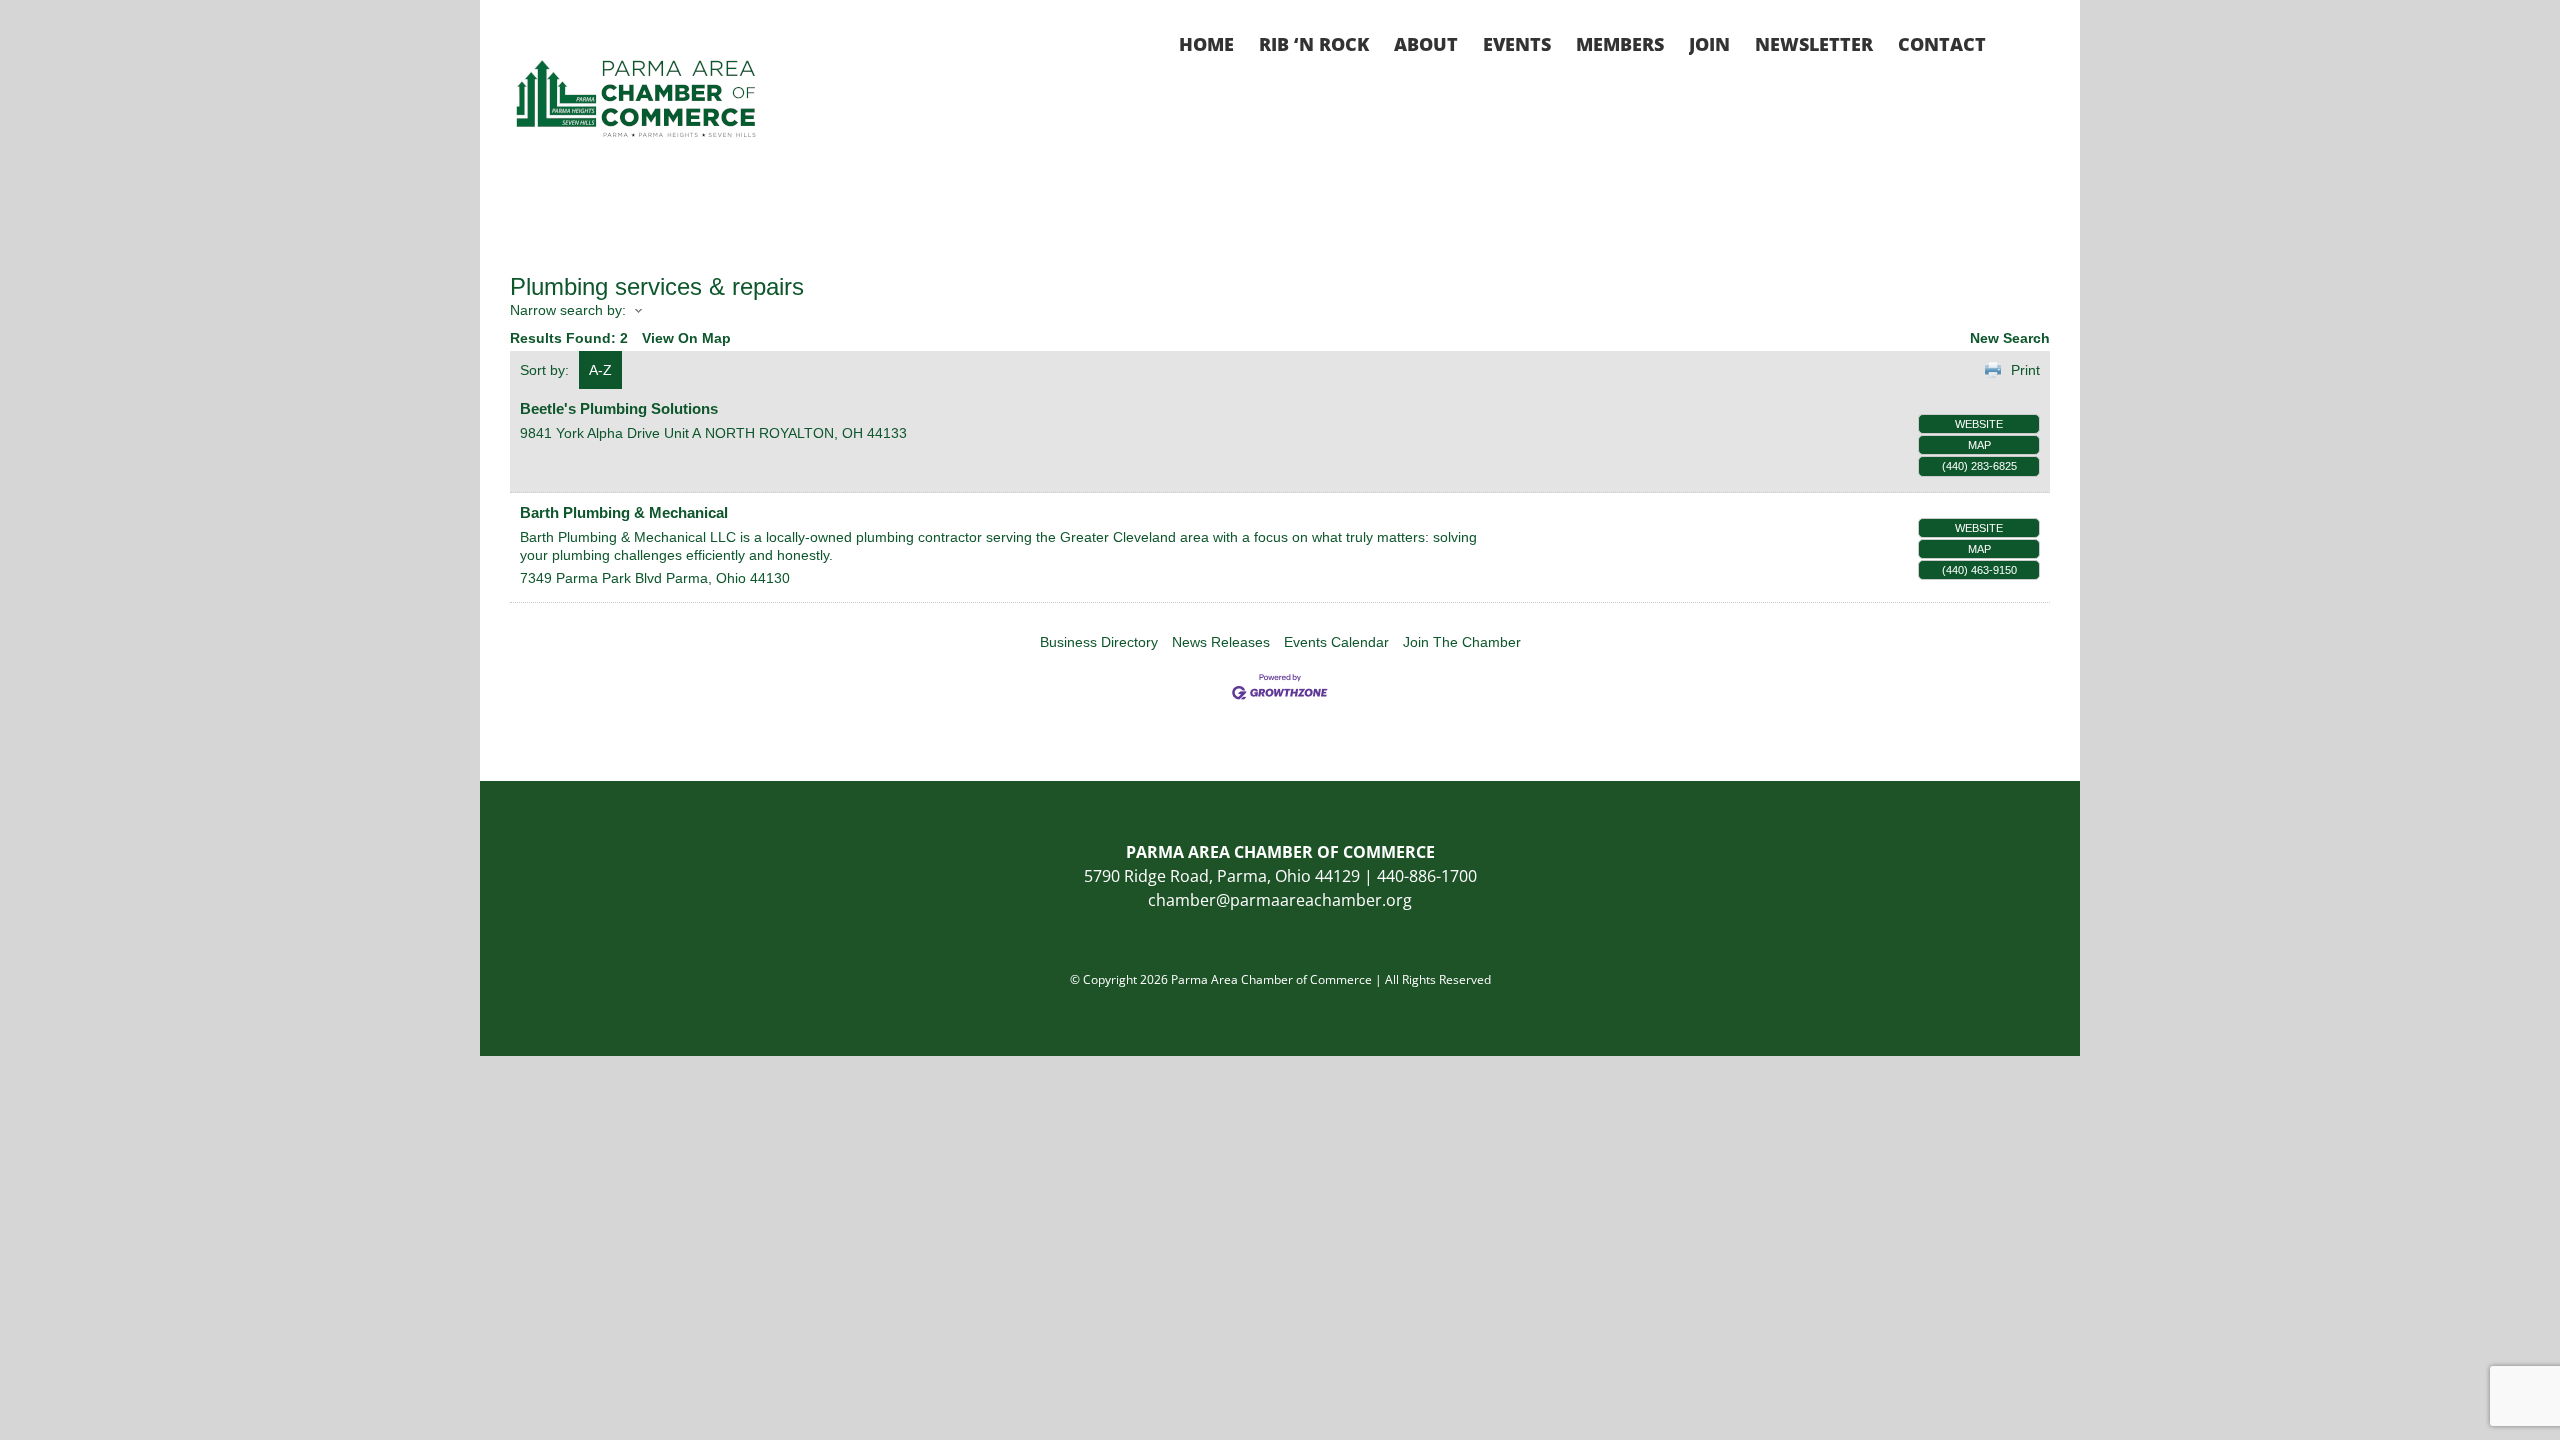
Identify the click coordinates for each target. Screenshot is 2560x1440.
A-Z (600, 370)
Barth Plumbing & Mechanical (624, 512)
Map (1979, 445)
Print (2025, 370)
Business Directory (1099, 642)
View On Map (686, 338)
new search (2010, 338)
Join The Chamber (1462, 642)
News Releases (1221, 642)
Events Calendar (1336, 642)
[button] (2018, 42)
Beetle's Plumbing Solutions (619, 408)
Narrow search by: (568, 310)
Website (1979, 424)
